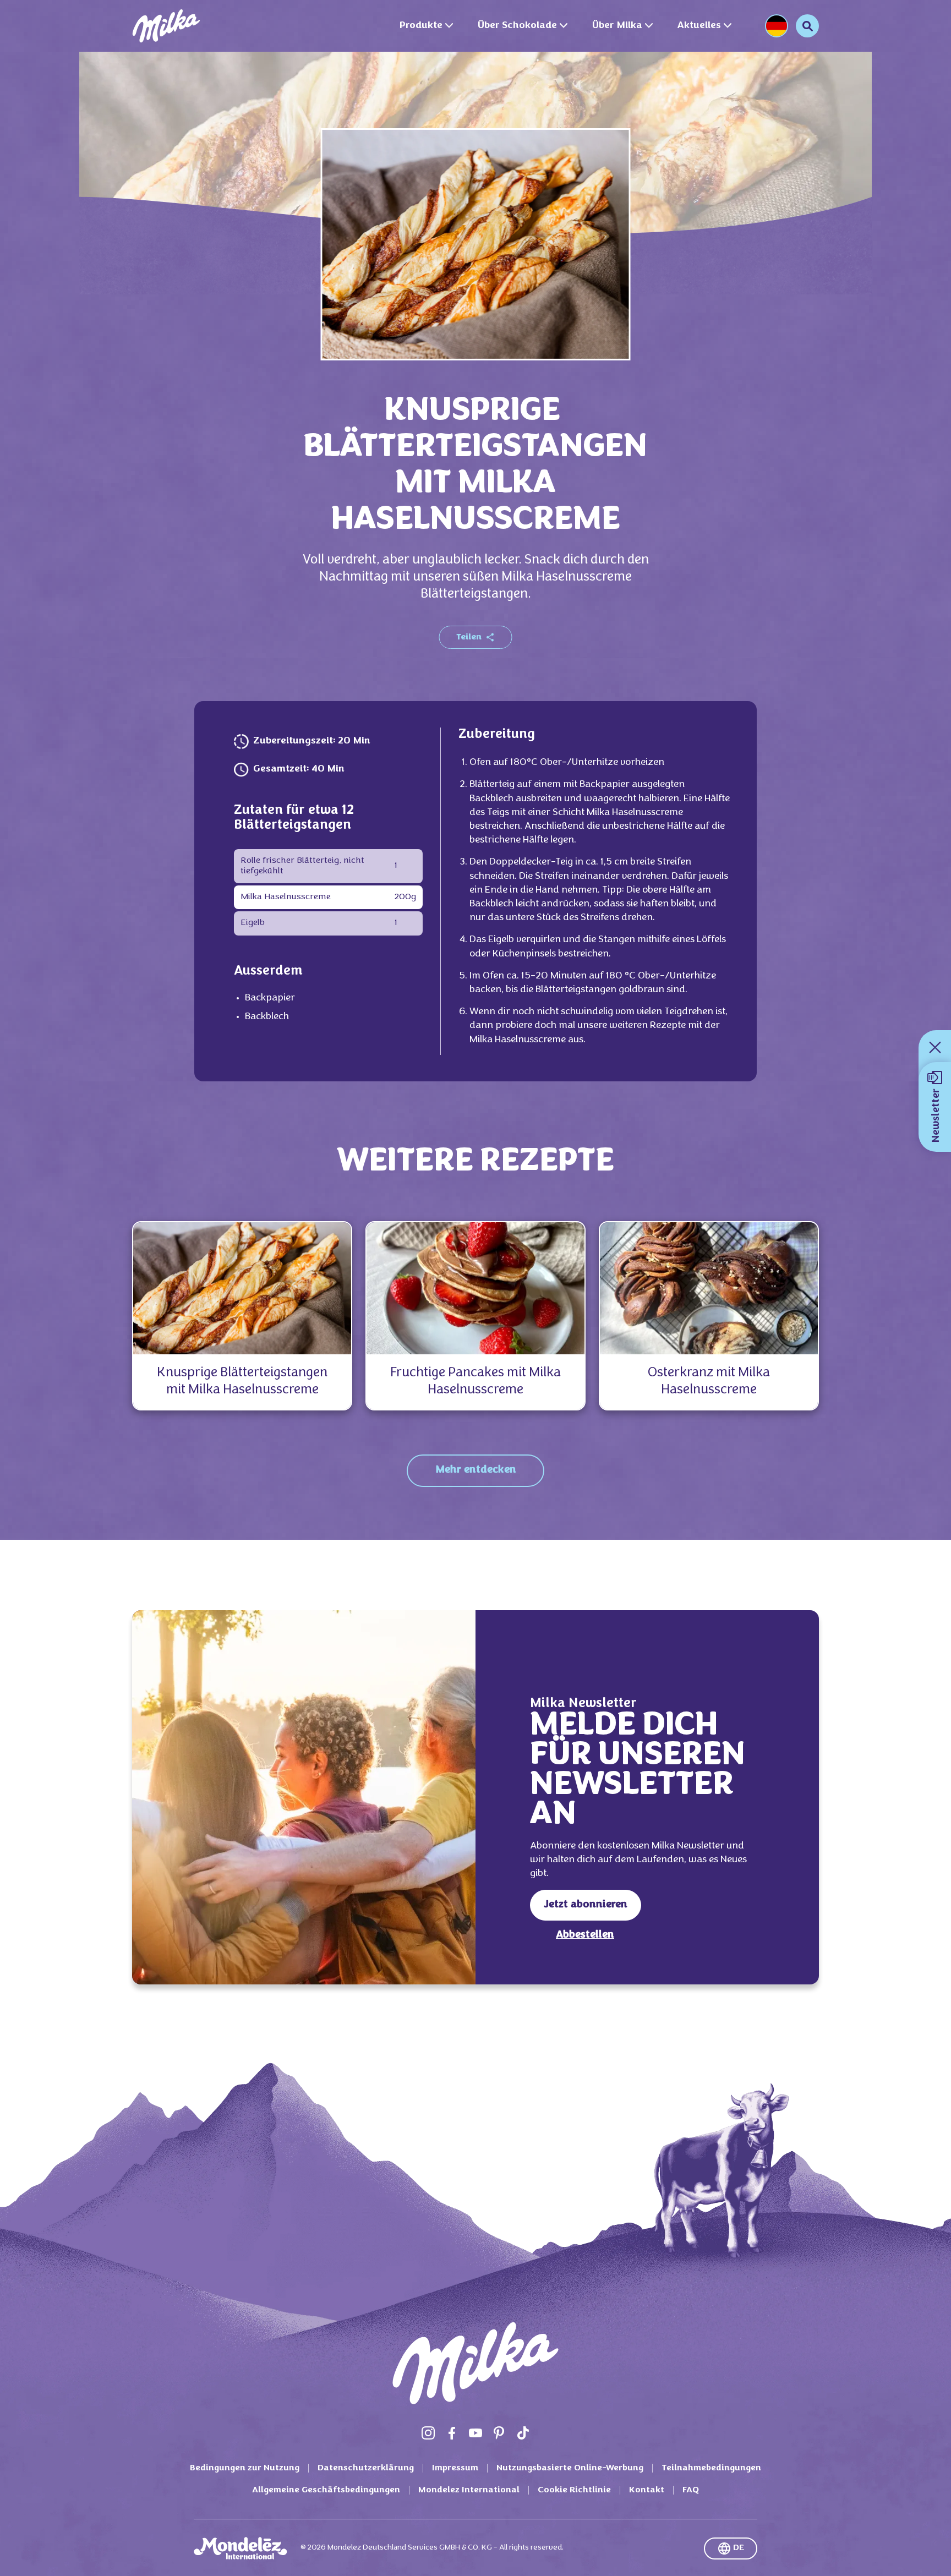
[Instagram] (428, 2433)
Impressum (455, 2468)
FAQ (691, 2490)
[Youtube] (475, 2433)
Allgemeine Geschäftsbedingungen (326, 2490)
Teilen (469, 637)
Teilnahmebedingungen (711, 2468)
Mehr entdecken (476, 1470)
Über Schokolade (517, 26)
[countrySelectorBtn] (777, 26)
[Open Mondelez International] (241, 2548)
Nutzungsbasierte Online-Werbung (570, 2468)
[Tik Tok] (523, 2433)
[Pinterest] (499, 2433)
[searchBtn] (807, 26)
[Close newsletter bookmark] (935, 1047)
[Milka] (166, 26)
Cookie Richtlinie (574, 2490)
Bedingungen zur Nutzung (245, 2468)
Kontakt (647, 2490)
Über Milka (617, 26)
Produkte (421, 26)
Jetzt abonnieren (586, 1905)
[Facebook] (452, 2433)
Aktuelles (699, 26)
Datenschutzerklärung (366, 2468)
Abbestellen (585, 1935)
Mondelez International (469, 2490)
